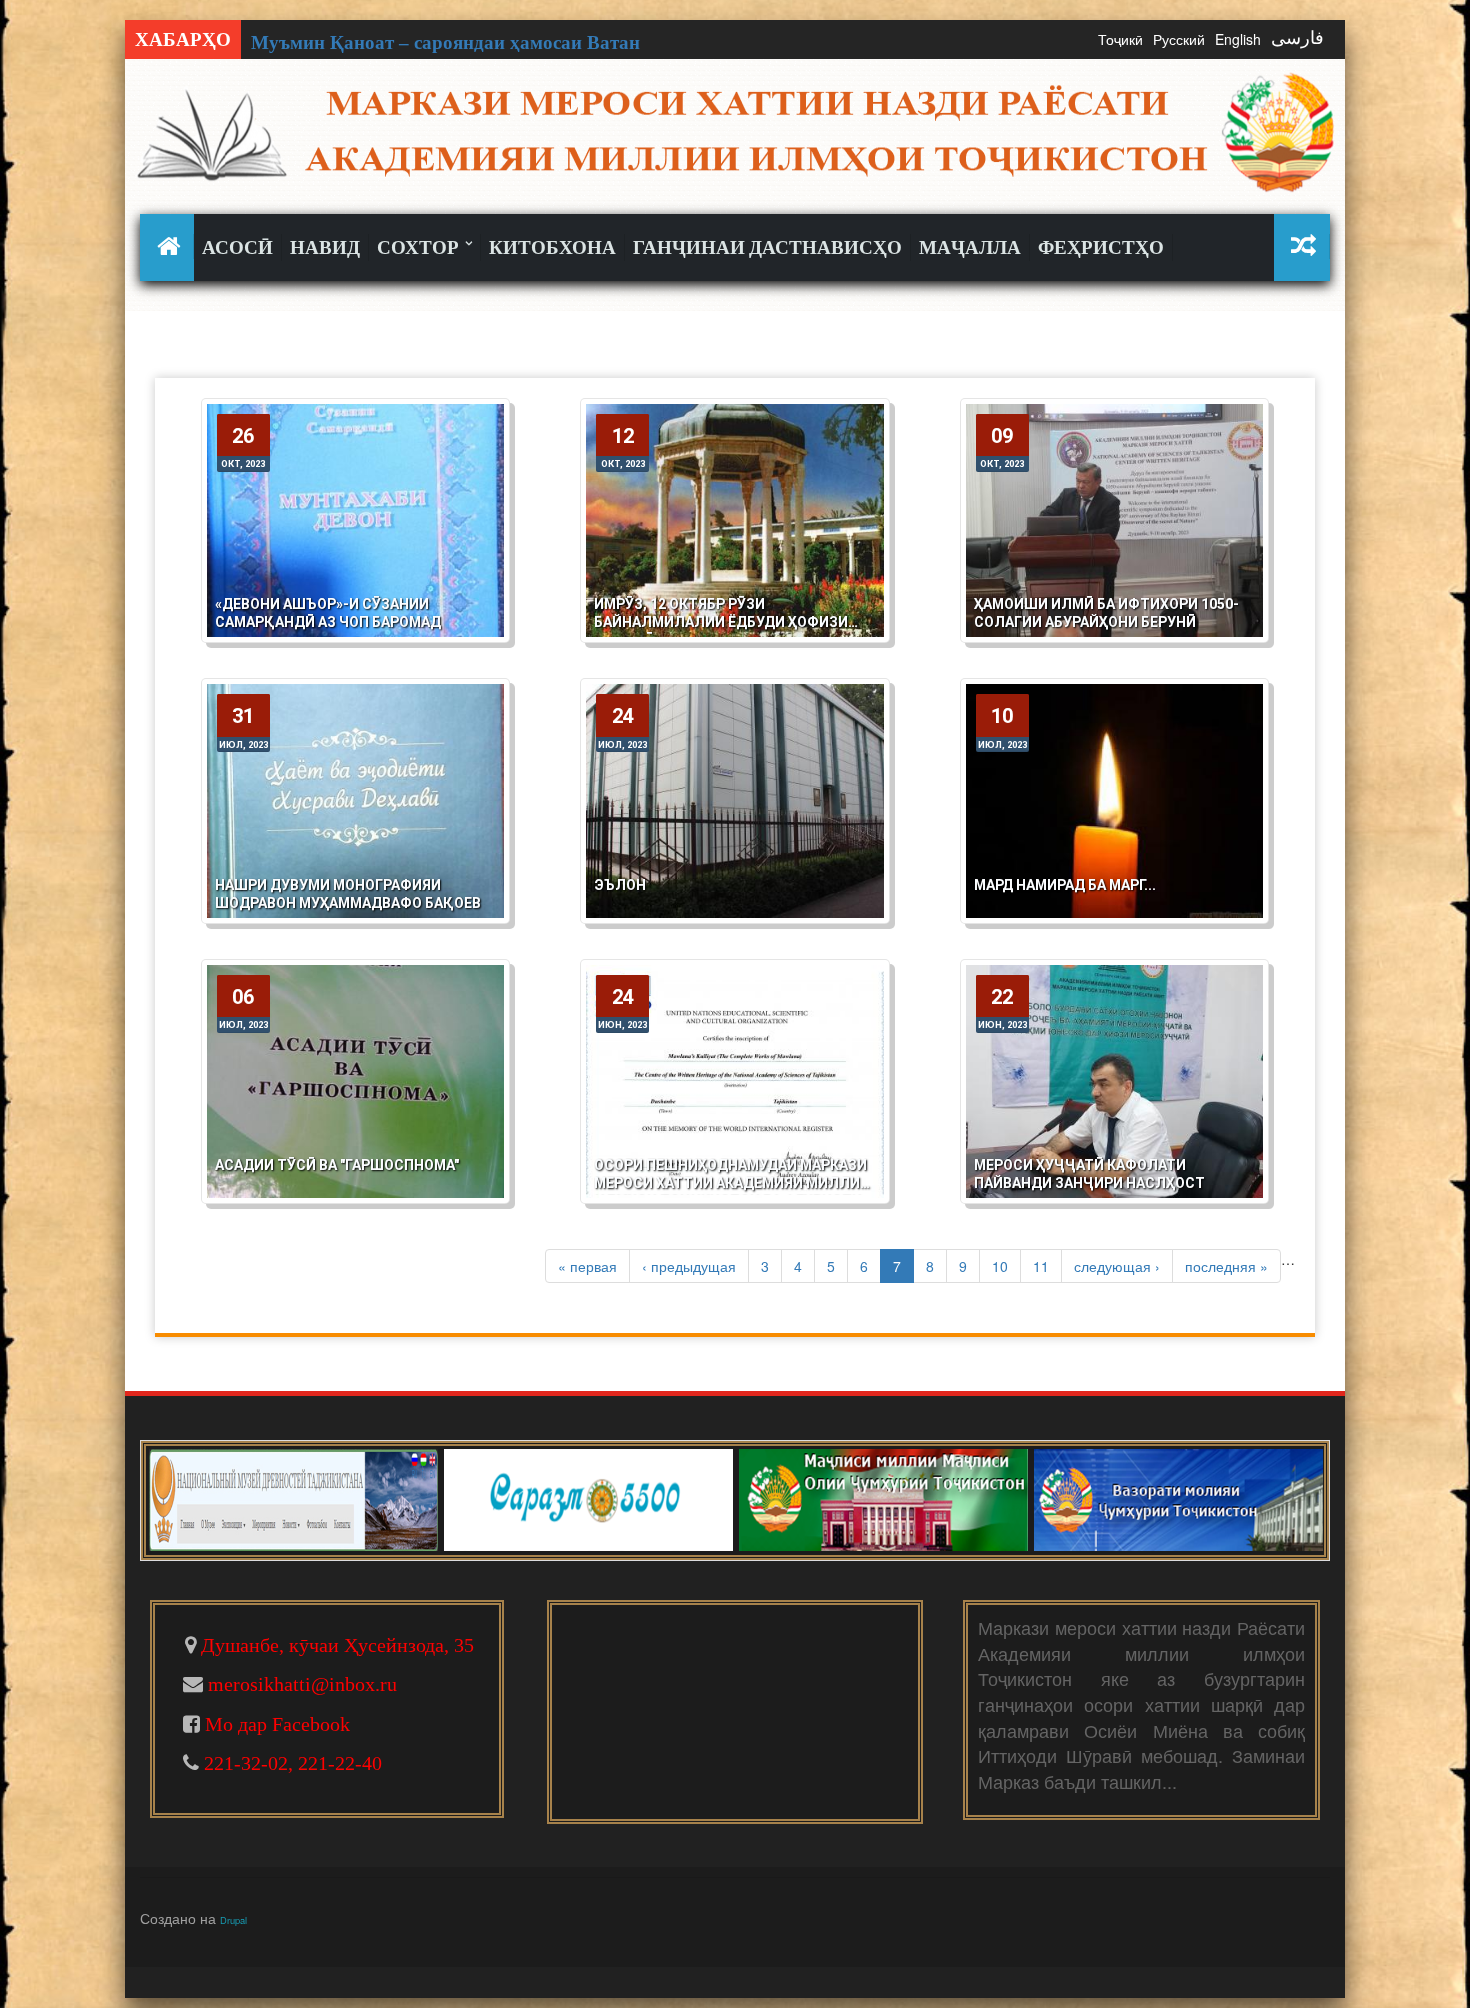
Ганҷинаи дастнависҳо (767, 247)
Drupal (233, 1920)
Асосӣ (237, 247)
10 (1000, 1266)
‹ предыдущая (689, 1266)
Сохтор (420, 247)
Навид (325, 247)
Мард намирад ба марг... (1065, 885)
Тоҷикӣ (1120, 39)
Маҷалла (970, 247)
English (1238, 39)
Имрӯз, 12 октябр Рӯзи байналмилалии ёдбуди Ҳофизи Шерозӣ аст (721, 622)
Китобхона (552, 247)
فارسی (1297, 38)
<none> (171, 246)
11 (1041, 1266)
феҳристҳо (1101, 247)
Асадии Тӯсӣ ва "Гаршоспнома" (337, 1165)
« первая (587, 1266)
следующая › (1117, 1266)
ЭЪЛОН (620, 885)
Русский (1179, 39)
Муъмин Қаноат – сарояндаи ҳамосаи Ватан (445, 42)
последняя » (1226, 1266)
